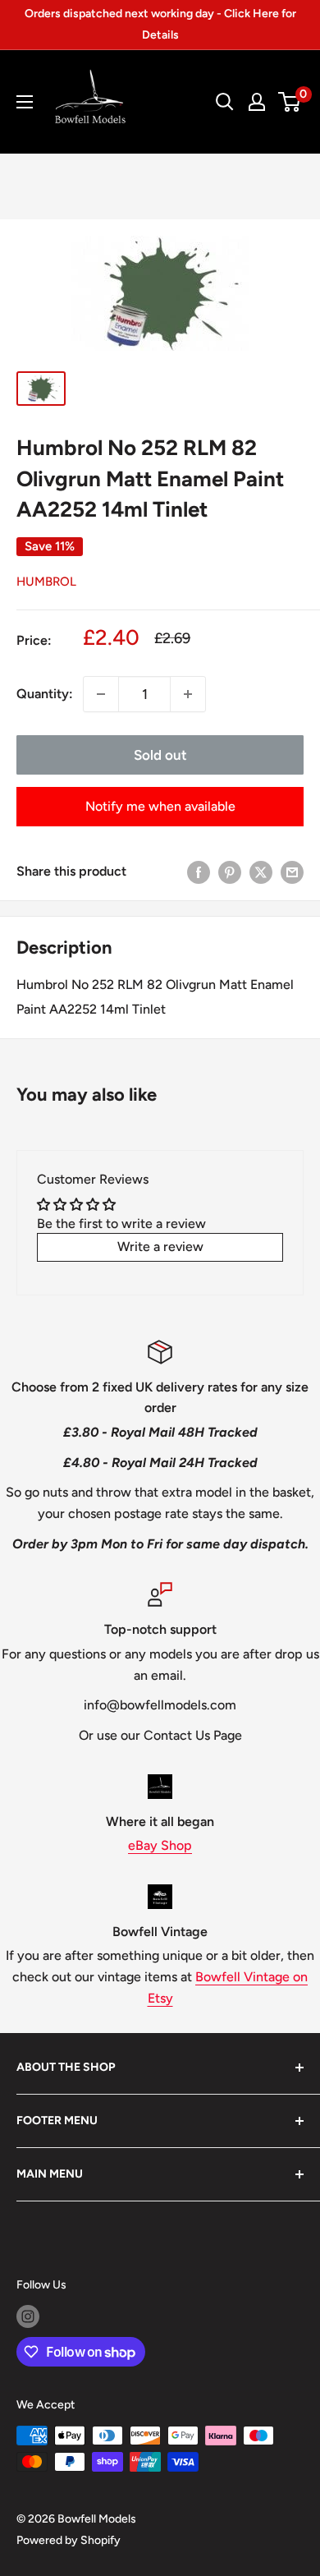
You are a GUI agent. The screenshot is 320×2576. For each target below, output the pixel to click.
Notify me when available (160, 806)
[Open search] (225, 102)
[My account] (257, 102)
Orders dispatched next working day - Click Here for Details (160, 24)
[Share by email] (292, 872)
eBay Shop (160, 1845)
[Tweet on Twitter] (261, 872)
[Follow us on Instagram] (28, 2316)
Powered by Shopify (69, 2540)
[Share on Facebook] (199, 872)
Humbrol (46, 582)
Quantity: (45, 694)
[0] (290, 102)
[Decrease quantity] (101, 694)
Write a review (160, 1247)
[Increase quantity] (188, 694)
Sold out (160, 755)
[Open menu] (25, 102)
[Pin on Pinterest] (230, 872)
